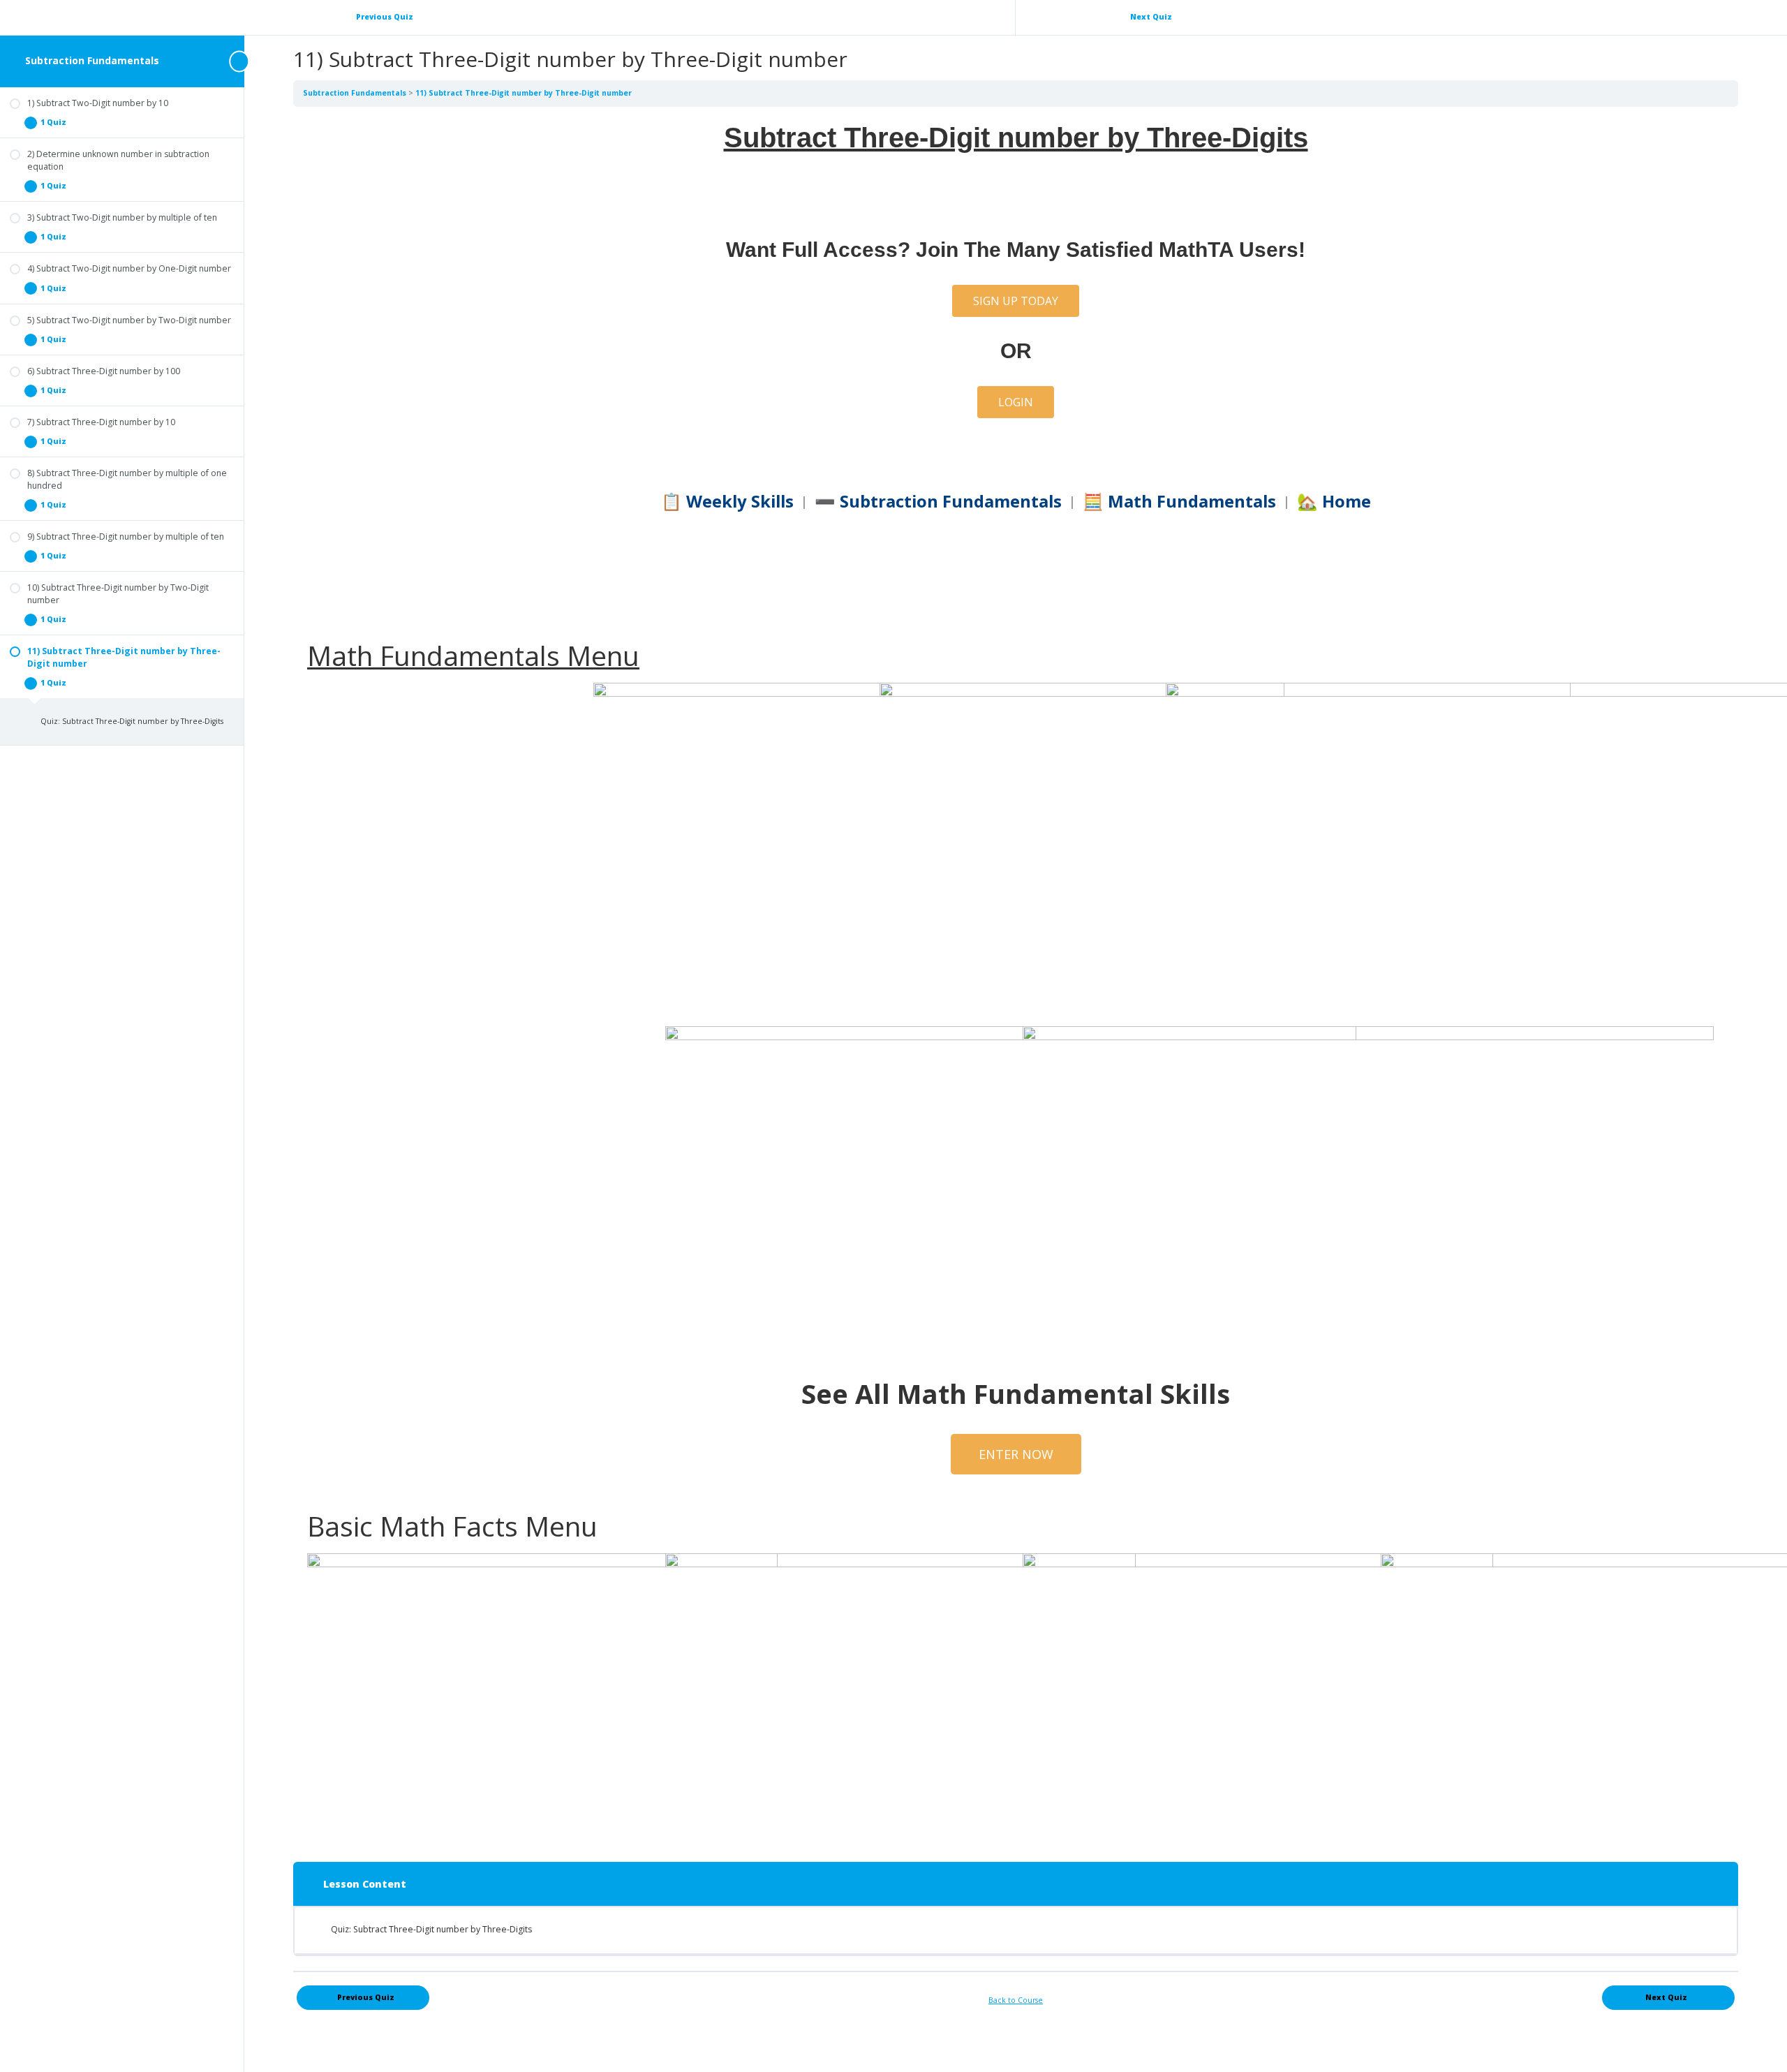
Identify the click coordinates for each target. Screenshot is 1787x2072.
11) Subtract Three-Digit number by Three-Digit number (524, 93)
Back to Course (1016, 2000)
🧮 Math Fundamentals (1179, 501)
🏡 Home (1334, 501)
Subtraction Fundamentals (92, 60)
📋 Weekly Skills (727, 501)
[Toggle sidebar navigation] (240, 61)
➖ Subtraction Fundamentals (938, 501)
